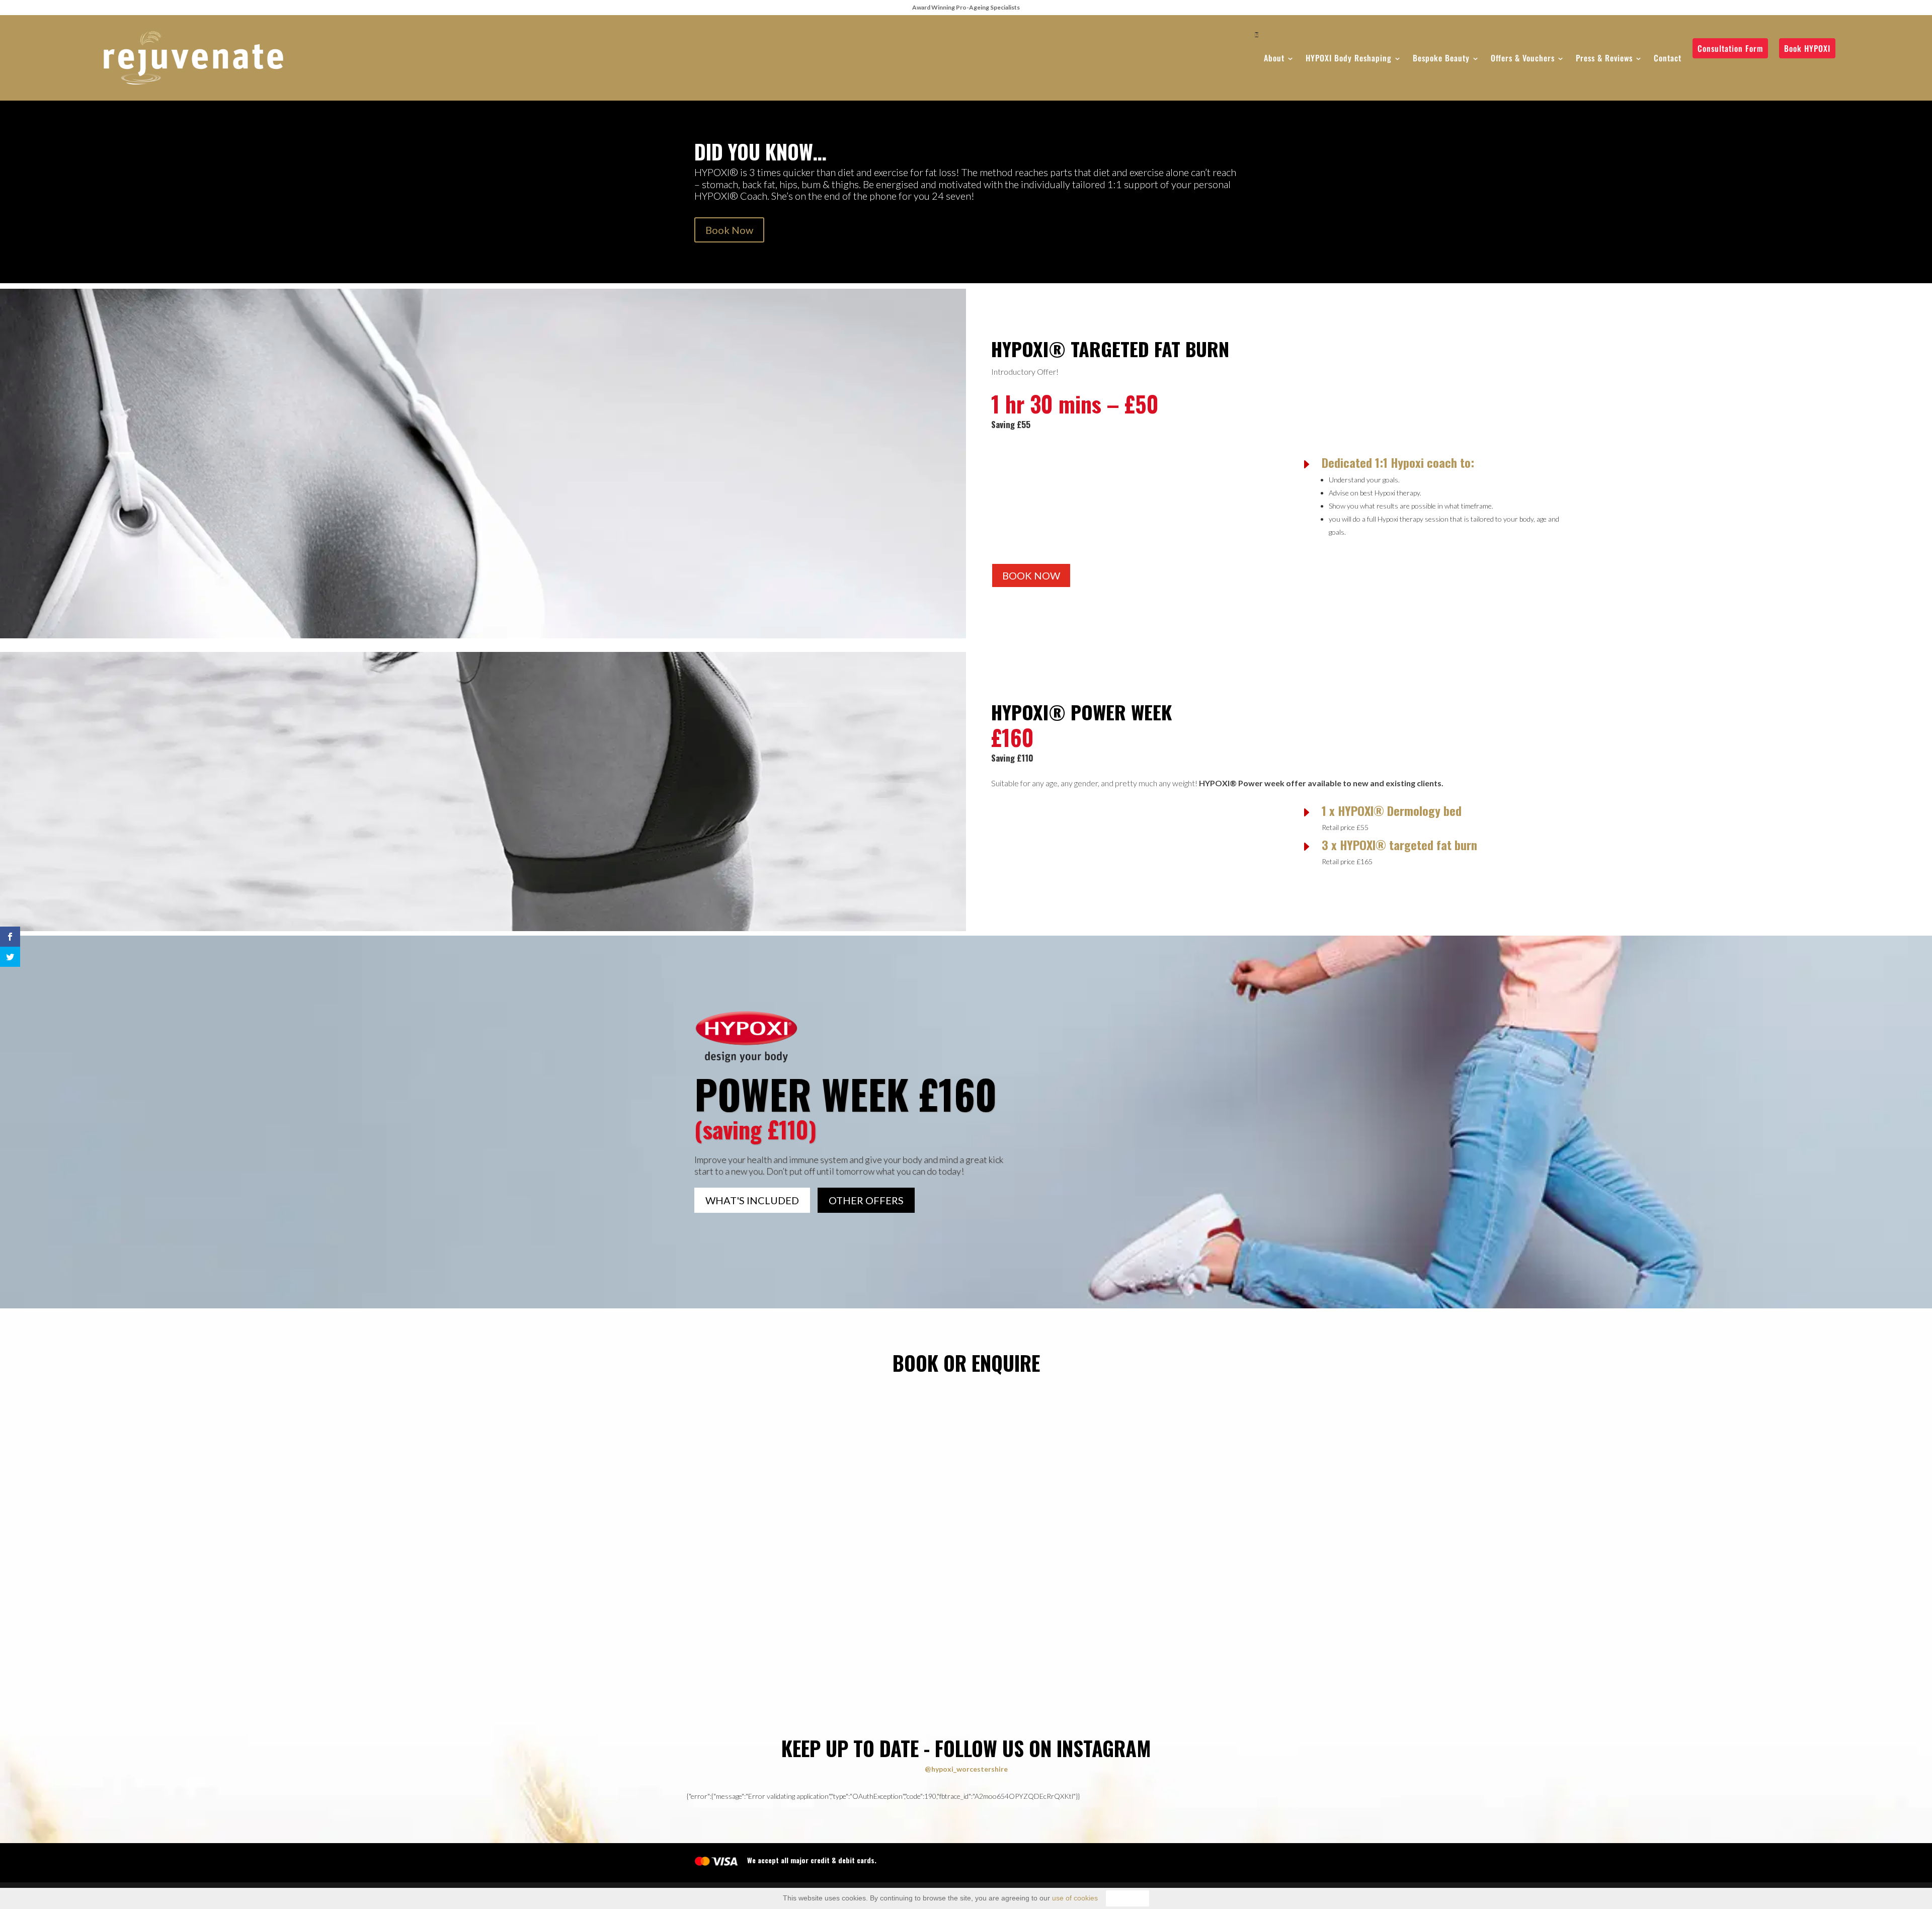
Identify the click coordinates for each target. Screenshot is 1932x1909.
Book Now (729, 230)
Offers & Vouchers (1523, 58)
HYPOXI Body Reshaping (1349, 58)
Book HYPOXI (1807, 48)
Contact (1668, 58)
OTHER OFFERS (866, 1200)
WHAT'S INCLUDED (752, 1200)
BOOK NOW (1031, 575)
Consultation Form (1730, 48)
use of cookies (1075, 1898)
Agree (1128, 1898)
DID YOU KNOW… (760, 154)
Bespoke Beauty (1441, 58)
